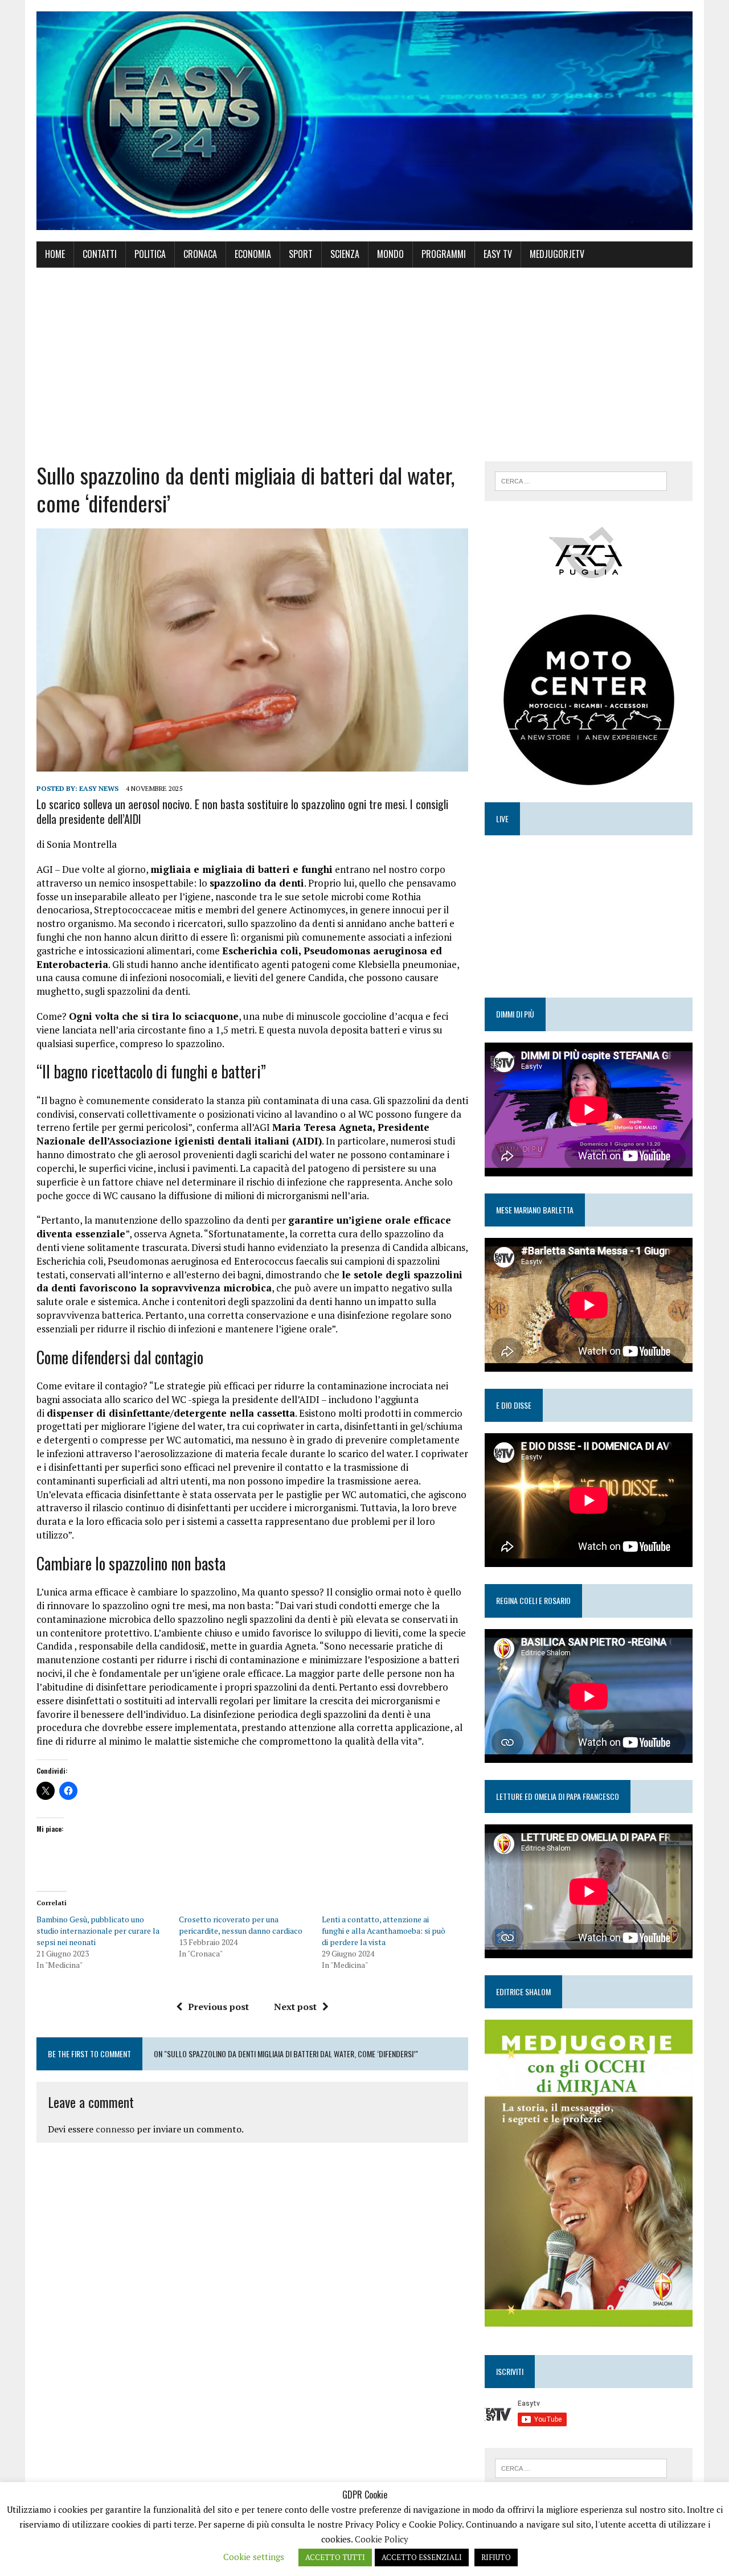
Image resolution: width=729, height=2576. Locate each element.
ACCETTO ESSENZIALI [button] (422, 2557)
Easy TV (498, 254)
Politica (150, 254)
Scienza (345, 254)
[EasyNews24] (364, 121)
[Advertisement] (364, 364)
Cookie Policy (382, 2539)
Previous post (218, 2007)
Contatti (100, 254)
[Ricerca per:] (581, 480)
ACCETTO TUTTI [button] (335, 2557)
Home (55, 254)
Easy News (99, 788)
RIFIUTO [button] (496, 2557)
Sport (301, 254)
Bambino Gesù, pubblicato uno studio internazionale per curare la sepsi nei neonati (98, 1931)
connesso (115, 2129)
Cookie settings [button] (254, 2557)
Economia (253, 254)
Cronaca (200, 254)
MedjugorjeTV (557, 254)
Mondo (390, 254)
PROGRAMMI (444, 254)
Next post (295, 2007)
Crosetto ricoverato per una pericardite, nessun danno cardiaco (241, 1925)
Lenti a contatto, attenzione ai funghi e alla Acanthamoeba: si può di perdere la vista (384, 1931)
